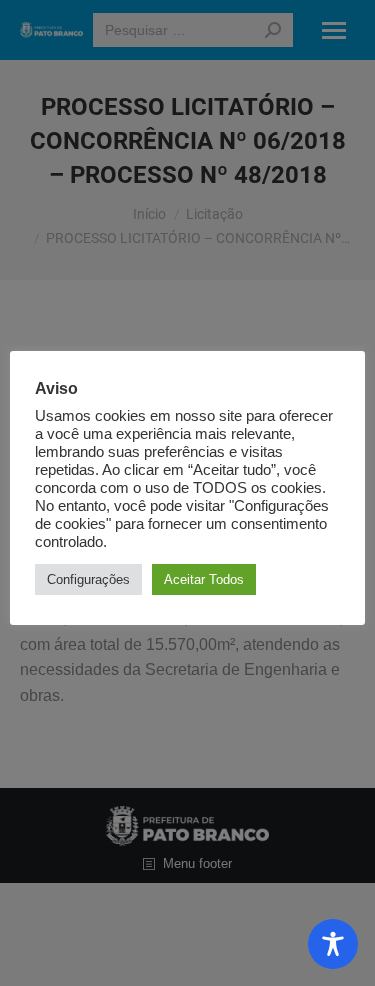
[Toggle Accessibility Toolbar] (333, 944)
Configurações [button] (88, 579)
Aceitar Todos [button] (204, 579)
